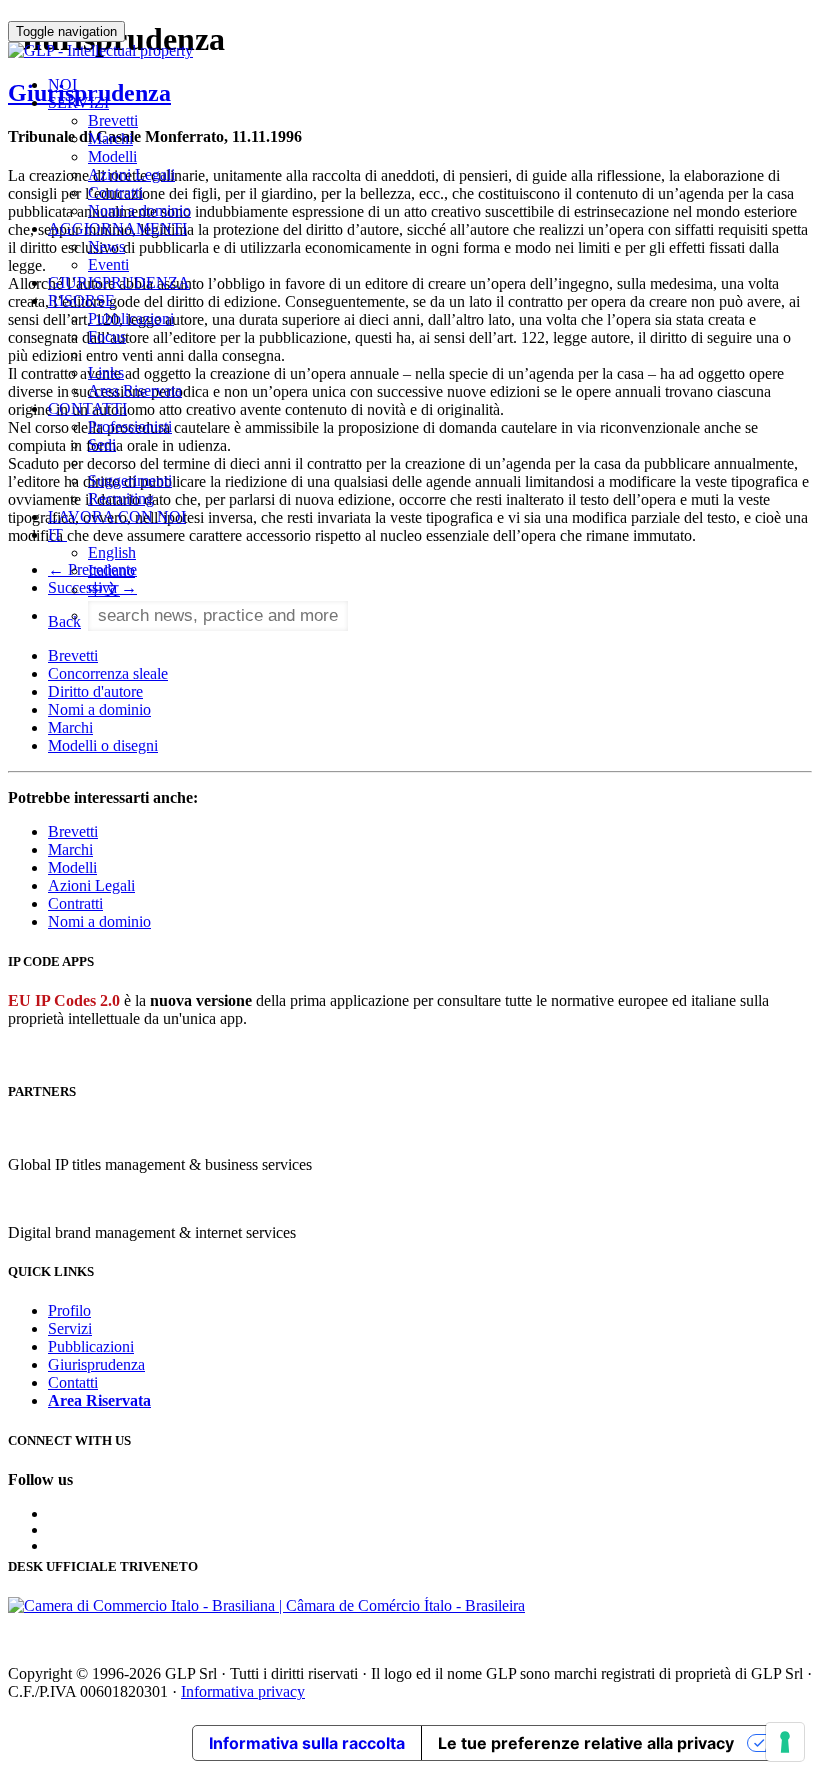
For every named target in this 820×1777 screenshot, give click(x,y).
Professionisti (130, 426)
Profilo (69, 1310)
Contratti (115, 192)
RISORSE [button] (81, 300)
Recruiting (121, 498)
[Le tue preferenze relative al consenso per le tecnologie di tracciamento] (785, 1742)
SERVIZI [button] (78, 102)
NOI (62, 84)
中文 (104, 589)
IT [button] (57, 534)
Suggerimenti (130, 480)
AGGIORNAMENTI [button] (117, 228)
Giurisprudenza (96, 1364)
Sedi (102, 444)
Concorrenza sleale (108, 673)
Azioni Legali (131, 174)
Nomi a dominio (139, 210)
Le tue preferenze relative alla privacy (586, 1743)
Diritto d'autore (95, 691)
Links (106, 372)
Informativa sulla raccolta (307, 1743)
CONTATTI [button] (87, 408)
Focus (107, 336)
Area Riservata (135, 390)
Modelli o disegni (103, 745)
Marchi (110, 138)
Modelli (112, 156)
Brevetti (113, 120)
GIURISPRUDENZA (119, 282)
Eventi (108, 264)
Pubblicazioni (131, 318)
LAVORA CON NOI (117, 516)
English (112, 552)
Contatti (73, 1382)
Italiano (111, 570)
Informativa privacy (243, 1691)
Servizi (70, 1328)
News (106, 246)
